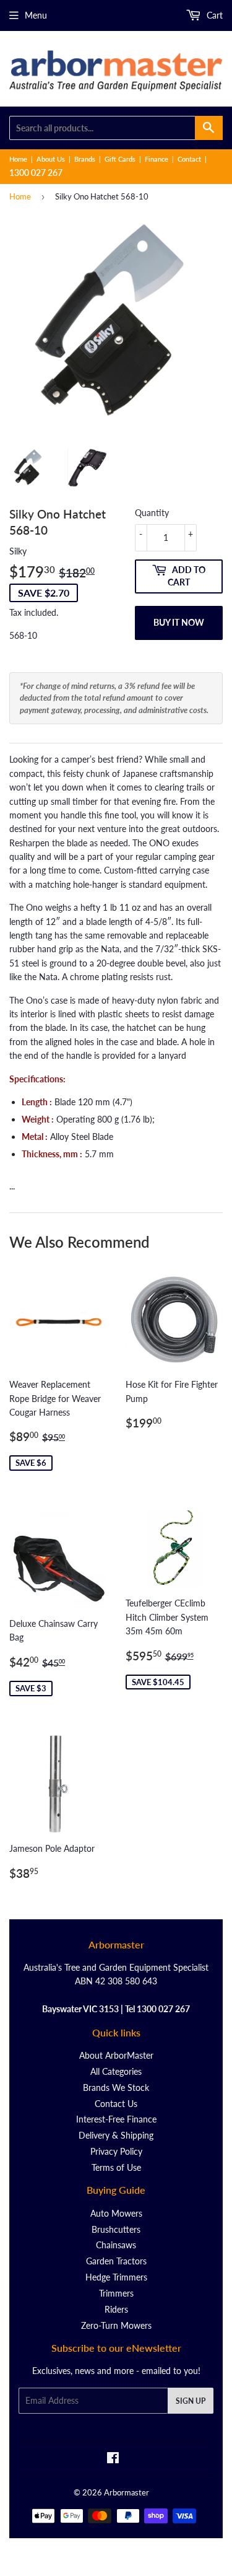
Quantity (152, 513)
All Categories (116, 2071)
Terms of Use (116, 2167)
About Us (51, 159)
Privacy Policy (116, 2151)
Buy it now (179, 622)
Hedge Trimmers (116, 2277)
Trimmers (116, 2293)
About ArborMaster (116, 2055)
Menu (36, 15)
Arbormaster (127, 2492)
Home (18, 159)
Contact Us (116, 2104)
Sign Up (191, 2401)
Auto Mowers (116, 2213)
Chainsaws (116, 2245)
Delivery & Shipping (116, 2135)
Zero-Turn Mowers (116, 2325)
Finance (157, 159)
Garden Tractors (116, 2261)
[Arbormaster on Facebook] (113, 2459)
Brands (85, 159)
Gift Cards (120, 159)
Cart (213, 15)
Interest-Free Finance (116, 2119)
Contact (189, 159)
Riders (116, 2309)
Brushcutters (116, 2229)
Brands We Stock (116, 2088)
